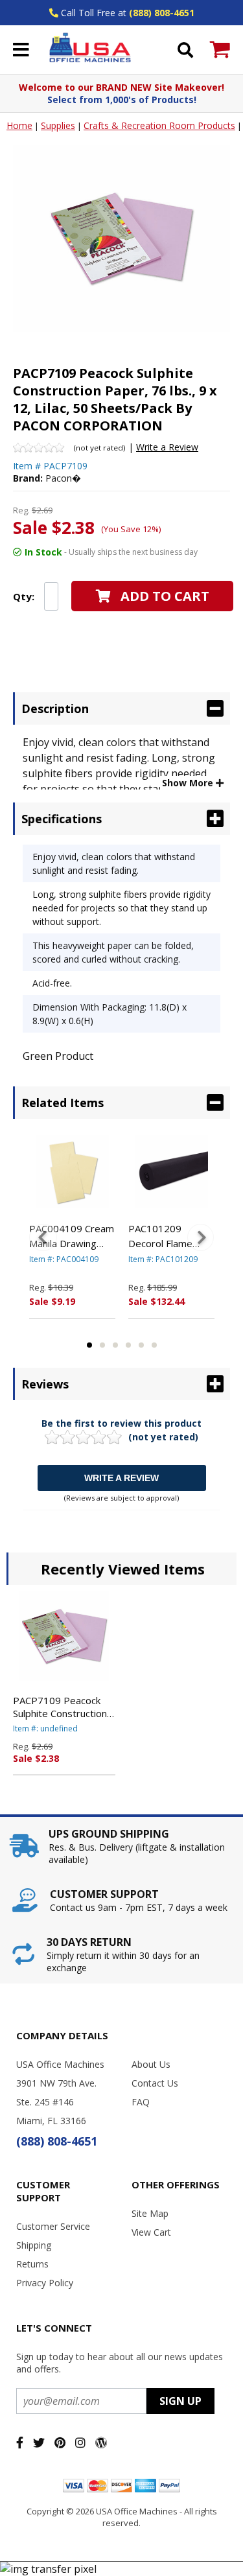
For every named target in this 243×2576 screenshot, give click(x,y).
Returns (32, 2264)
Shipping (34, 2245)
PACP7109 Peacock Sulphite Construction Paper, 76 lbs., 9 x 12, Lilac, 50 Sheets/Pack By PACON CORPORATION (62, 1707)
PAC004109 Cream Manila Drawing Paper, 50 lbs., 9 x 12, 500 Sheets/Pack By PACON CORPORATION (72, 1236)
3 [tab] (115, 1345)
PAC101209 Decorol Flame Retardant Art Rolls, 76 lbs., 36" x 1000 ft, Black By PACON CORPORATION (170, 1236)
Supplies (58, 125)
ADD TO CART (165, 596)
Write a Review (167, 447)
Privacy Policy (45, 2283)
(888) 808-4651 (162, 13)
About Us (151, 2064)
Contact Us (155, 2083)
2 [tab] (102, 1345)
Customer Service (53, 2226)
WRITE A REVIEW (121, 1478)
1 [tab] (89, 1345)
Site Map (150, 2213)
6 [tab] (154, 1345)
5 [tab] (141, 1345)
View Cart (151, 2232)
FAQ (141, 2102)
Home (19, 125)
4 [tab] (128, 1345)
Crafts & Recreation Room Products (159, 125)
